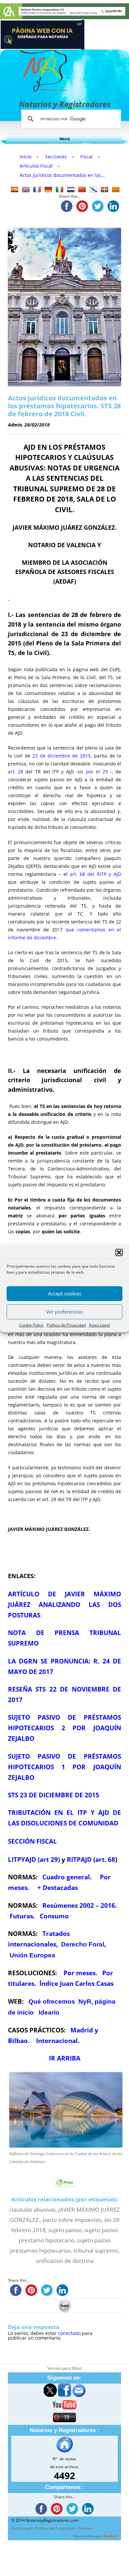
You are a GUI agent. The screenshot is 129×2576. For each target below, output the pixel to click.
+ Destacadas (58, 1887)
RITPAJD (79, 1859)
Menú (65, 139)
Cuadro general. (67, 1877)
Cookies (85, 2528)
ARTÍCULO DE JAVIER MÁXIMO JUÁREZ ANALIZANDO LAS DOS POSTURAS (64, 1604)
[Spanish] (15, 190)
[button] (119, 1252)
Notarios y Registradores (65, 104)
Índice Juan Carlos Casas (76, 1983)
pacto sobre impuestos (72, 2220)
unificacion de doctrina (65, 2261)
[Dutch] (71, 190)
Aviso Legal (99, 1325)
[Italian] (60, 190)
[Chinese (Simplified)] (82, 190)
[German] (48, 190)
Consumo (53, 1916)
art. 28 (16, 772)
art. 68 (105, 1859)
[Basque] (105, 190)
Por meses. (80, 1973)
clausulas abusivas (32, 2209)
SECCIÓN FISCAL (32, 1841)
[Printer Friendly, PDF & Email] (64, 2182)
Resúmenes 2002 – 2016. (80, 1905)
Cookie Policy (31, 1325)
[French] (37, 190)
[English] (26, 190)
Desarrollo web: (96, 2536)
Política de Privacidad (66, 1325)
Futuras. (22, 1916)
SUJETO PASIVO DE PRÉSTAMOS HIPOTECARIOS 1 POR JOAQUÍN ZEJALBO (64, 1767)
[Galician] (93, 190)
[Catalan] (116, 190)
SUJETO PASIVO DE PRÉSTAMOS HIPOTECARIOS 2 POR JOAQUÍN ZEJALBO (64, 1728)
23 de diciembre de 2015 (62, 756)
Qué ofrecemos (52, 2002)
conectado (69, 2333)
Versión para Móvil (64, 2368)
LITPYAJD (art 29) (34, 1859)
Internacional (57, 2041)
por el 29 (97, 772)
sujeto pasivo (65, 2230)
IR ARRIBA (65, 2058)
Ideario (49, 2012)
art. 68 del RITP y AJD (95, 874)
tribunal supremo (96, 2250)
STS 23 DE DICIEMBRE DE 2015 (54, 1795)
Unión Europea (32, 1955)
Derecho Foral (83, 1944)
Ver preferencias (64, 1312)
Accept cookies (65, 1293)
